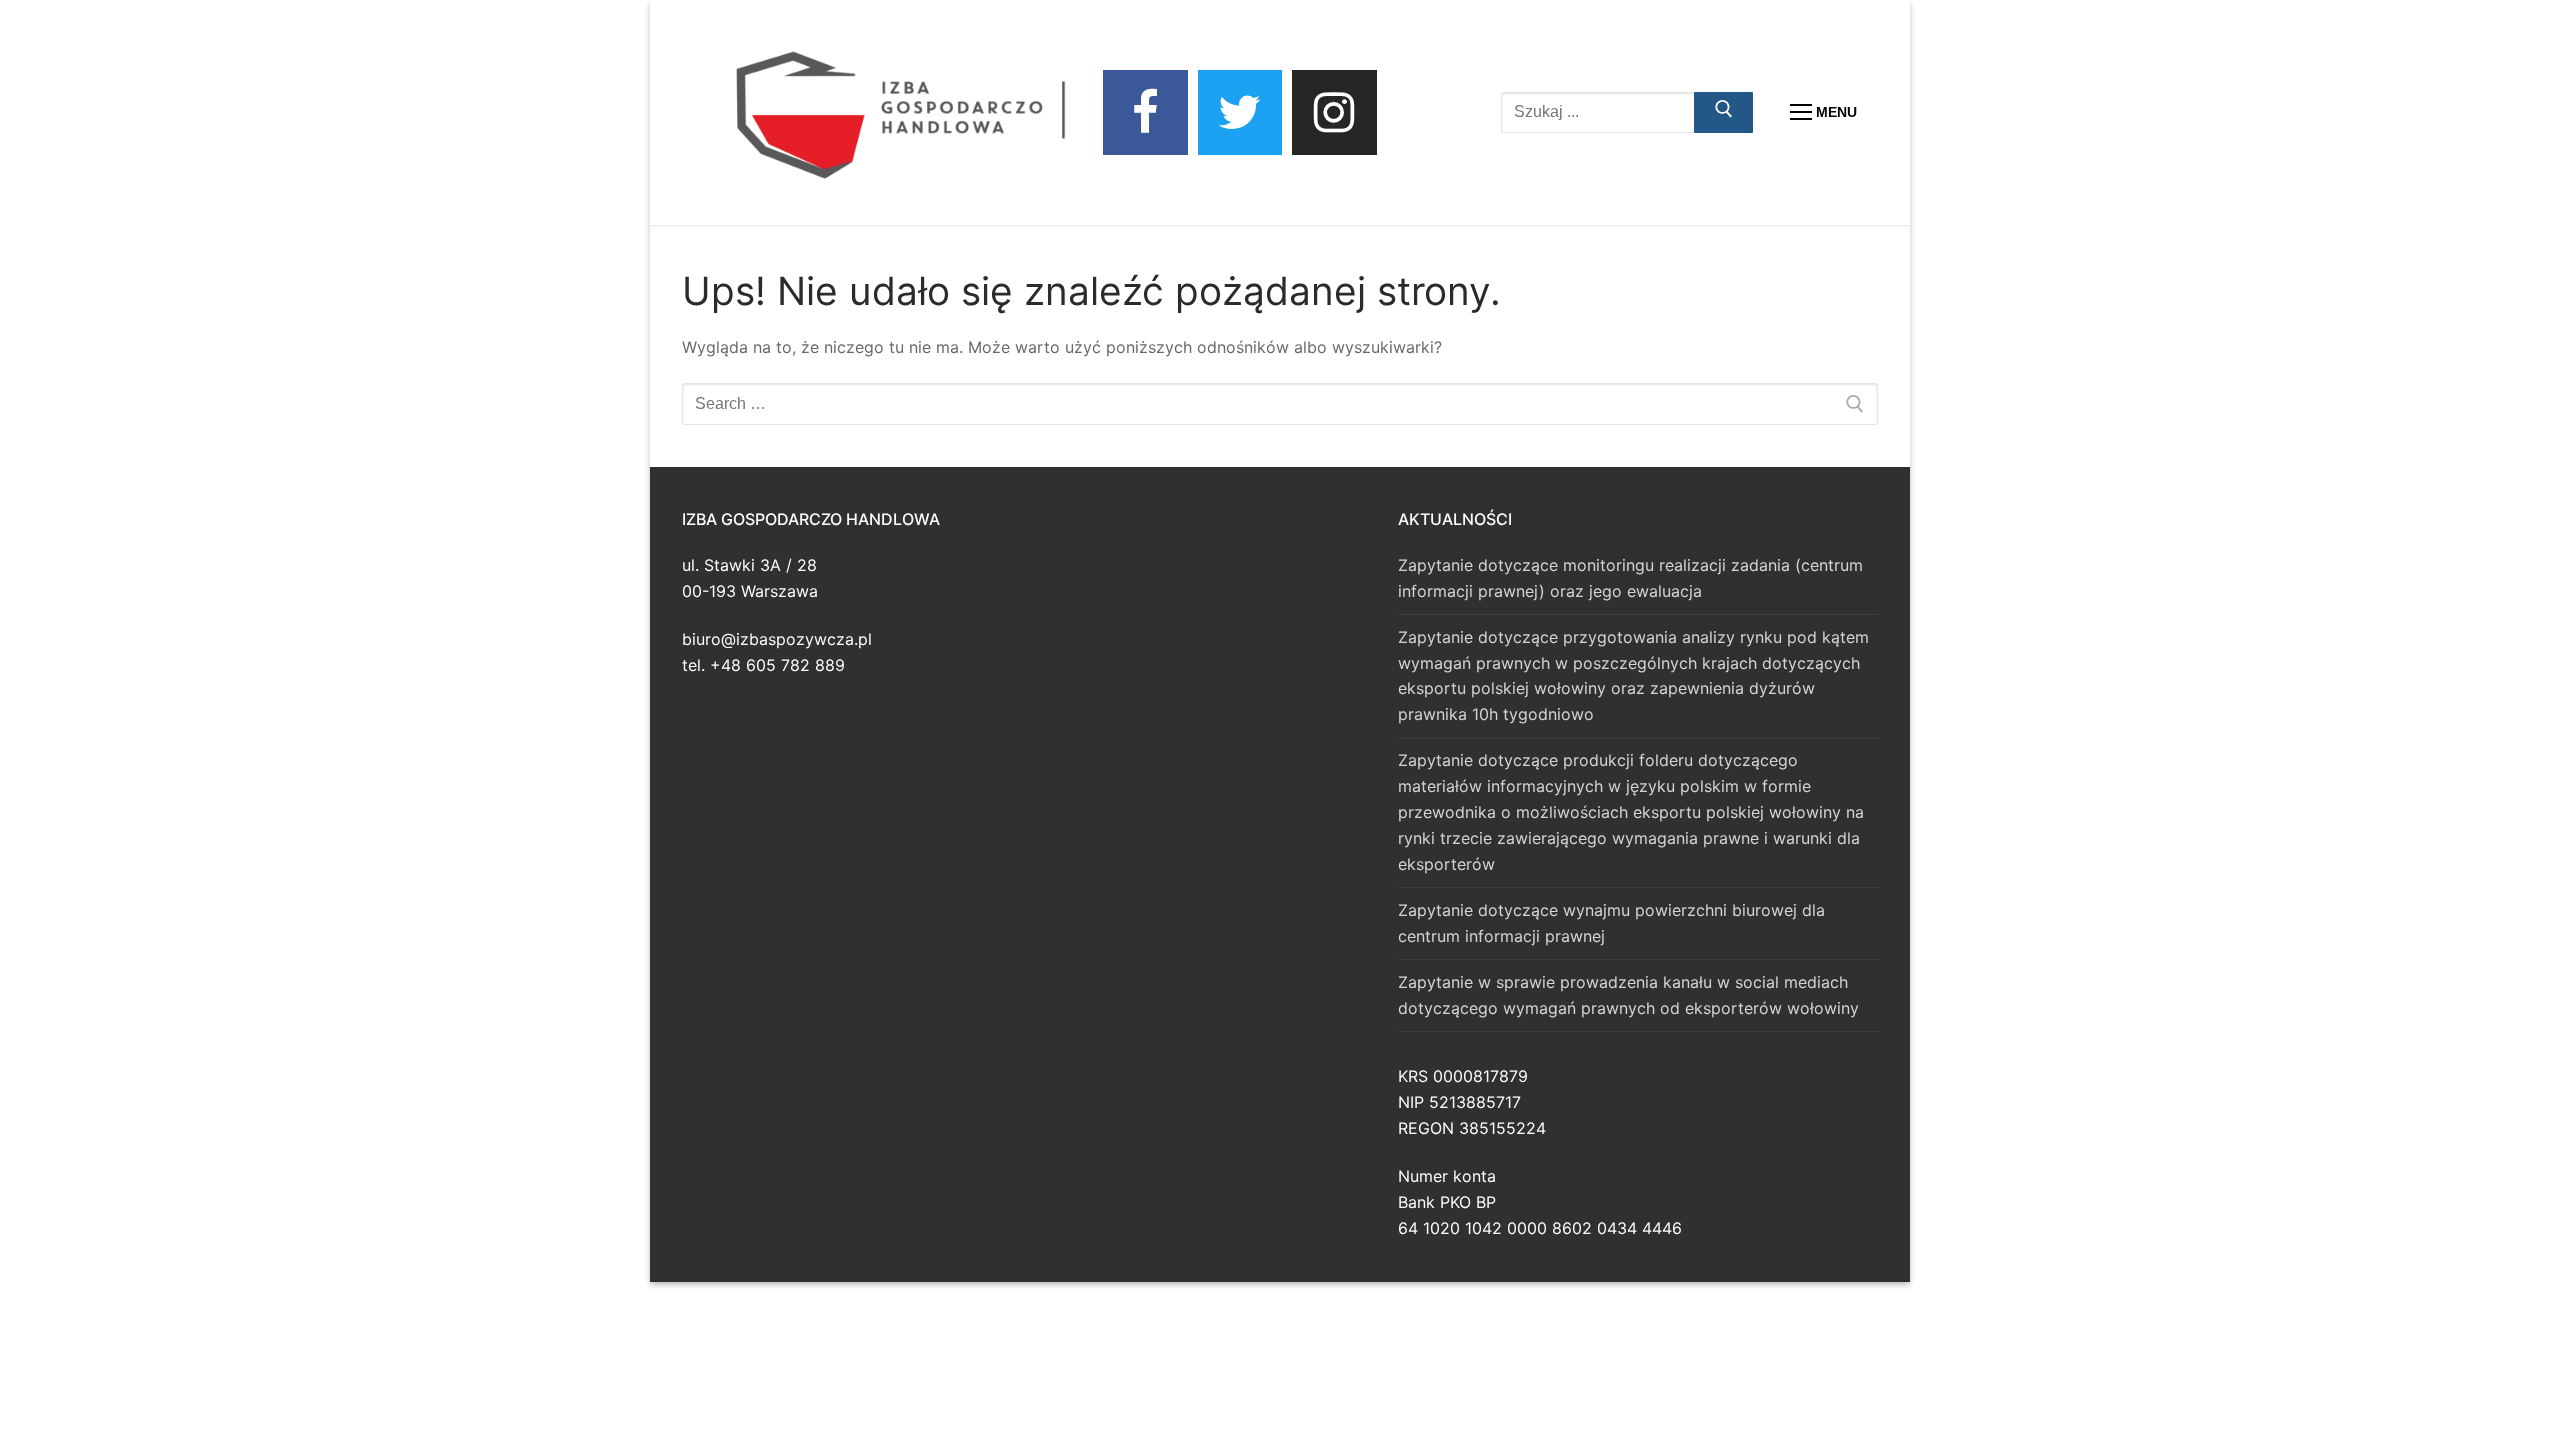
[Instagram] (1334, 112)
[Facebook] (1145, 112)
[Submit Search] (1724, 113)
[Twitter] (1240, 112)
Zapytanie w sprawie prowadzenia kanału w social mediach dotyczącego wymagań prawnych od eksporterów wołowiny (1628, 995)
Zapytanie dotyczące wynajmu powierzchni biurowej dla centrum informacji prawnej (1611, 923)
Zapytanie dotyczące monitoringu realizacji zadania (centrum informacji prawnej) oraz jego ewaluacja (1630, 578)
